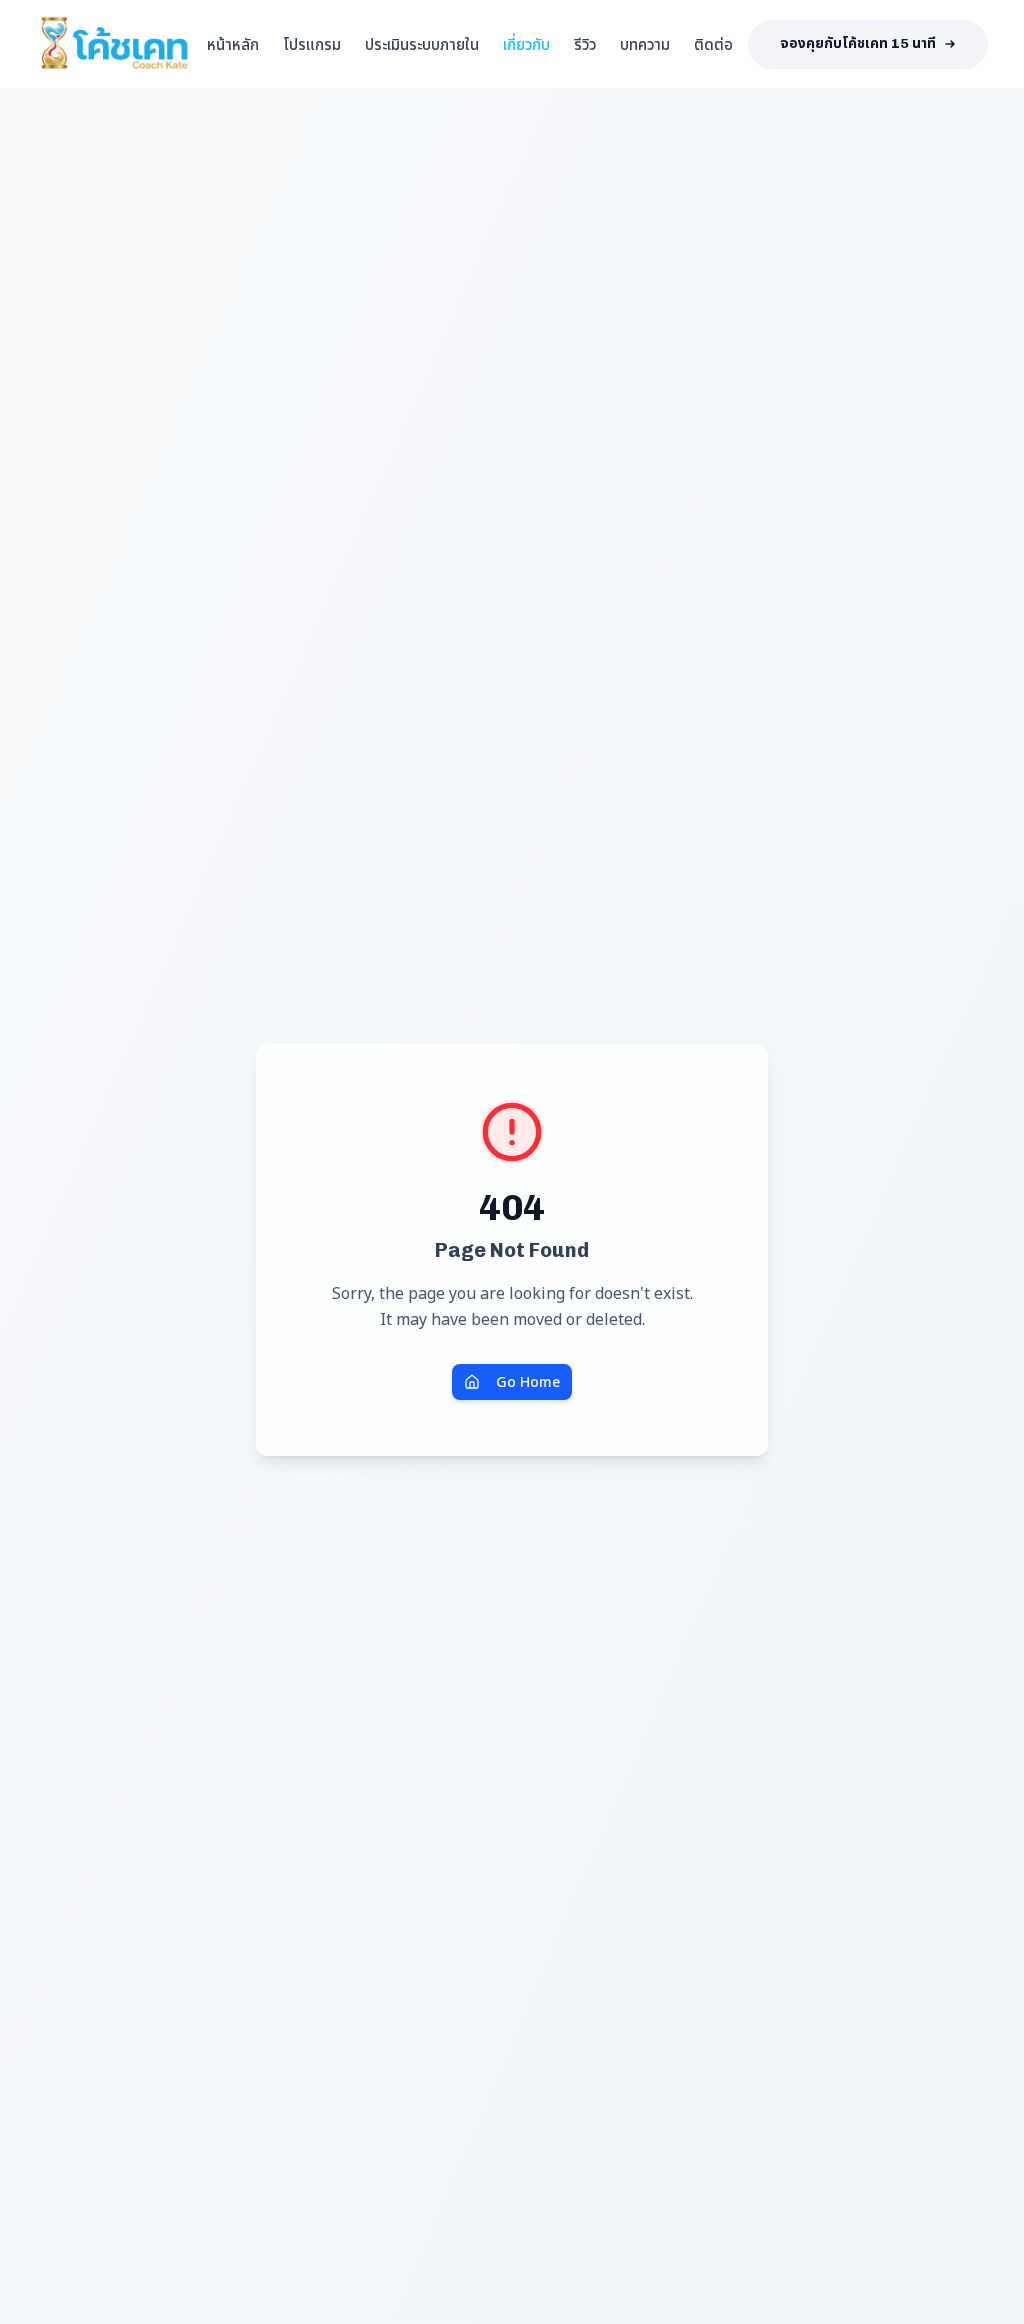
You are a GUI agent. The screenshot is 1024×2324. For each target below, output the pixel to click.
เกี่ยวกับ (526, 44)
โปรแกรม (312, 44)
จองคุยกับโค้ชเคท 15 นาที (858, 43)
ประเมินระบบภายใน (422, 44)
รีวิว (585, 44)
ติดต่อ (713, 44)
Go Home (528, 1381)
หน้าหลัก (233, 44)
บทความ (645, 44)
